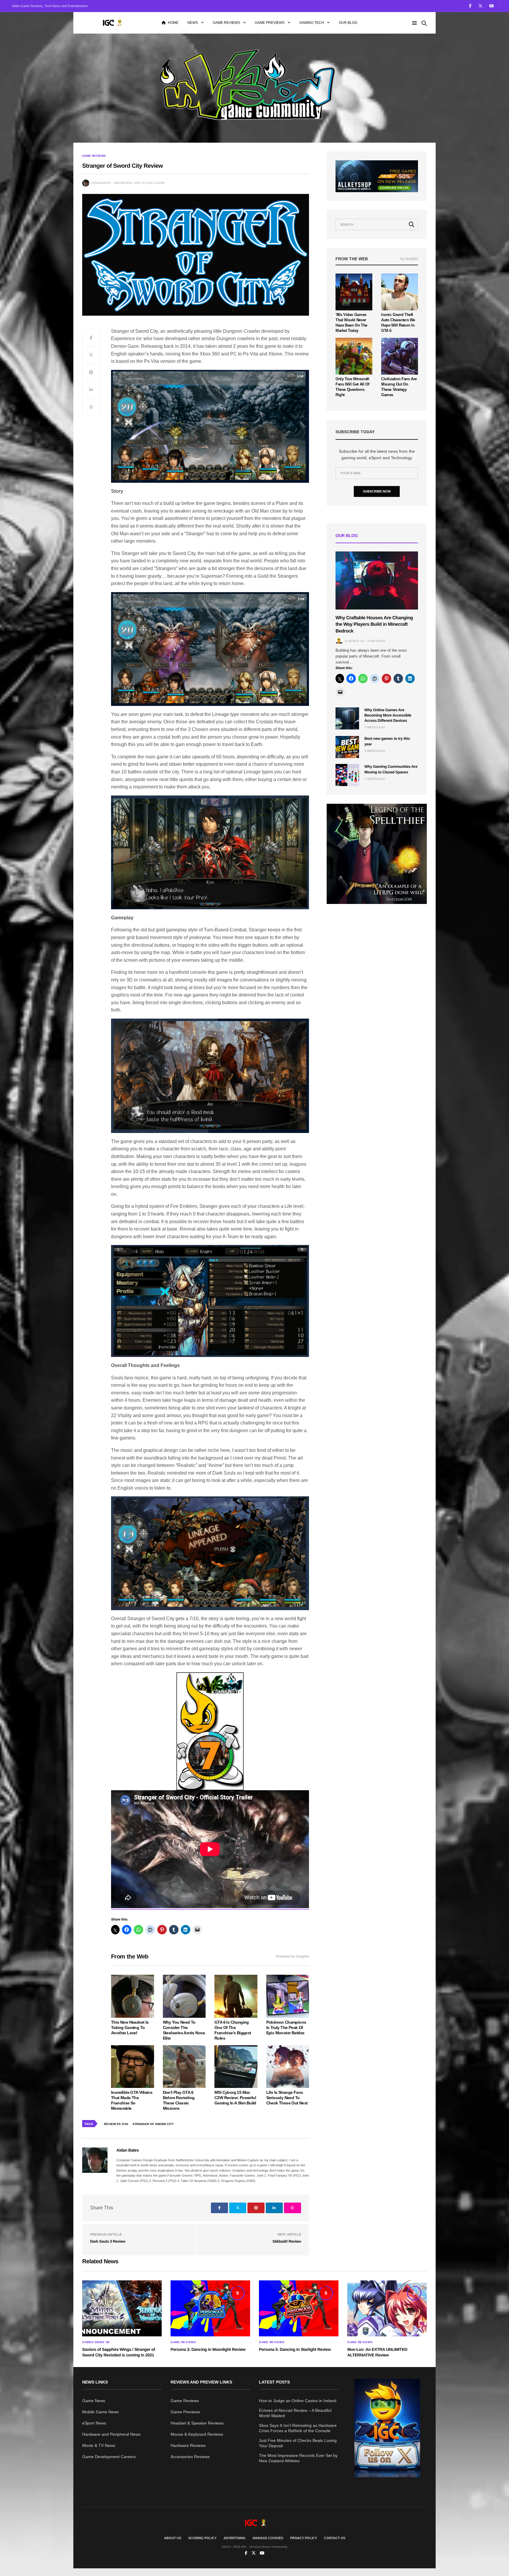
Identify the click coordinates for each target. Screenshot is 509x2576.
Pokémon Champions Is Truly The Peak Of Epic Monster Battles (286, 2027)
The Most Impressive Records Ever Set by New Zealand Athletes (298, 2458)
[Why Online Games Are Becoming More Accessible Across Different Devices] (347, 718)
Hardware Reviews (188, 2445)
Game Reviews (226, 23)
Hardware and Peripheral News (111, 2434)
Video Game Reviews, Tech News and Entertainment (50, 6)
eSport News (94, 2423)
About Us (173, 2538)
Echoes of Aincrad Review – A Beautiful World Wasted (295, 2413)
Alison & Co (354, 641)
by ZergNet (409, 259)
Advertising (235, 2538)
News (193, 23)
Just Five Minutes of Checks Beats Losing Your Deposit (298, 2443)
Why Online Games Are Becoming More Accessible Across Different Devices (388, 715)
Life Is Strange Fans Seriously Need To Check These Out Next (287, 2098)
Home (173, 23)
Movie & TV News (99, 2445)
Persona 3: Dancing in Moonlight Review (208, 2349)
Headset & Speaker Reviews (197, 2423)
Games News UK (96, 2342)
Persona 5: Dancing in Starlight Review (295, 2349)
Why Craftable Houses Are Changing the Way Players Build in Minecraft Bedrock (374, 625)
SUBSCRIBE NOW (377, 491)
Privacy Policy (304, 2538)
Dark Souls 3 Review (108, 2241)
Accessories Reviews (190, 2457)
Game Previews (270, 23)
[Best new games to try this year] (347, 747)
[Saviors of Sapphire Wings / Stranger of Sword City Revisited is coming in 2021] (122, 2308)
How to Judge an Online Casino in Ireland (298, 2401)
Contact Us (335, 2538)
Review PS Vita (116, 2124)
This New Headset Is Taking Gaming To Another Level (130, 2027)
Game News (94, 2401)
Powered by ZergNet (292, 1956)
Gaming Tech (312, 23)
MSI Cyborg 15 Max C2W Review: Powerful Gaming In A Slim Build (235, 2098)
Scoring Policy (202, 2538)
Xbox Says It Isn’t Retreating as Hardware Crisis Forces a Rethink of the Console (298, 2428)
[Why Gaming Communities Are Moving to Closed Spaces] (347, 775)
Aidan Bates (101, 183)
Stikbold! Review (287, 2241)
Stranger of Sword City (153, 2124)
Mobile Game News (100, 2412)
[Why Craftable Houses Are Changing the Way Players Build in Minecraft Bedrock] (377, 580)
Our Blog (348, 23)
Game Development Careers (109, 2457)
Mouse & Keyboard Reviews (197, 2434)
